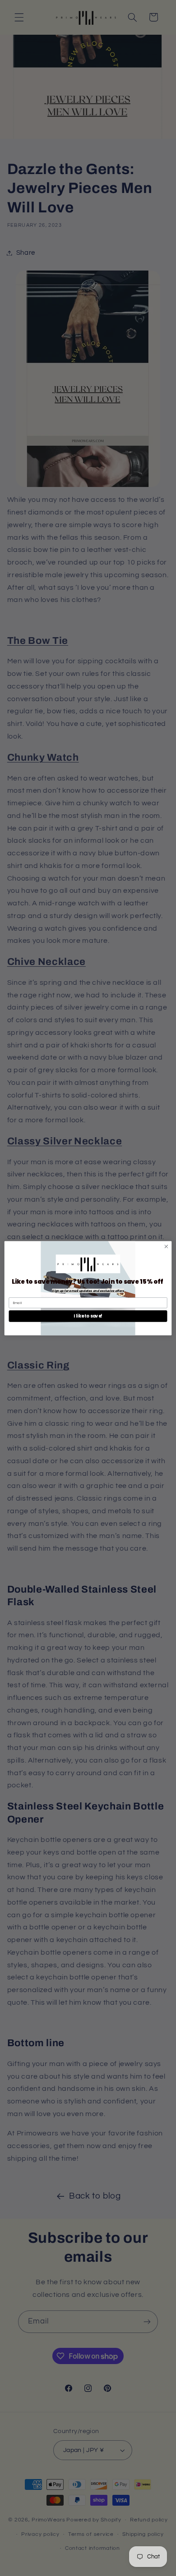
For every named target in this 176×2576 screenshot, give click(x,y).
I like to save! (88, 1316)
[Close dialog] (166, 1247)
